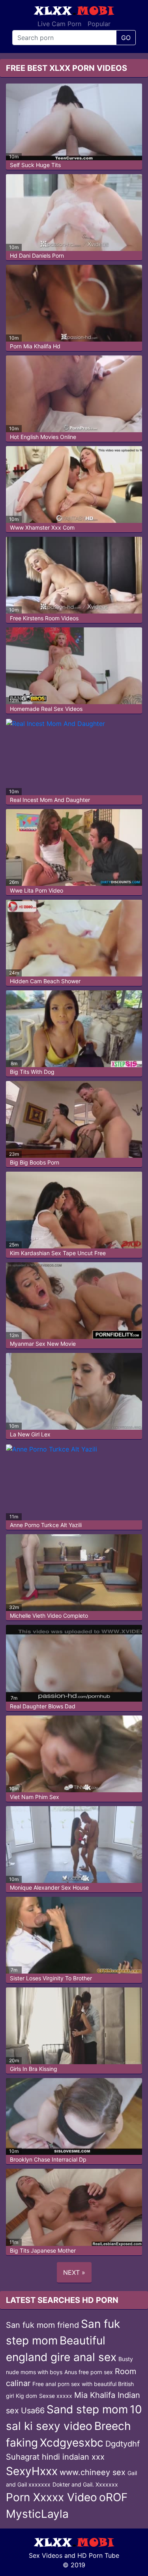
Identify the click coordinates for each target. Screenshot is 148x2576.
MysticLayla (37, 2514)
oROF (113, 2497)
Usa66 (33, 2411)
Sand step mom (87, 2409)
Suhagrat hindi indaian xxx (55, 2457)
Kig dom (26, 2396)
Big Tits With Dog (32, 1072)
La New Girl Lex (30, 1434)
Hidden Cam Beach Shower (45, 981)
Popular (99, 24)
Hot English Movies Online (43, 437)
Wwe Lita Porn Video (37, 890)
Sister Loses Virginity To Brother (51, 1978)
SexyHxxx (32, 2471)
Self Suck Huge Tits (35, 165)
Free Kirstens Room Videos (44, 618)
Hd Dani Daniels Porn (37, 256)
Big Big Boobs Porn (35, 1162)
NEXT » (74, 2272)
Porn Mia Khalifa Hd (35, 346)
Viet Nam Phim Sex (35, 1797)
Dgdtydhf (123, 2444)
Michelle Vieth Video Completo (49, 1616)
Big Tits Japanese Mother (43, 2250)
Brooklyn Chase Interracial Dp (48, 2159)
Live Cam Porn (59, 24)
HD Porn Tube (98, 2555)
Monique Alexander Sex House (49, 1887)
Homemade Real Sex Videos (46, 709)
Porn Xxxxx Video (52, 2497)
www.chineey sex (93, 2472)
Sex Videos (46, 2555)
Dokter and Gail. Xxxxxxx (85, 2484)
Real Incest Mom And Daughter (50, 800)
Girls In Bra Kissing (34, 2069)
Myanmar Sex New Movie (43, 1344)
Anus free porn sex (89, 2372)
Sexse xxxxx (56, 2396)
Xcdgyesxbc (72, 2443)
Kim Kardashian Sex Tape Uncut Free (58, 1253)
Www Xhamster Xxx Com (42, 527)
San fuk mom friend (42, 2325)
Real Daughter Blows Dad (43, 1706)
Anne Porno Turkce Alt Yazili (46, 1525)
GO (126, 38)
